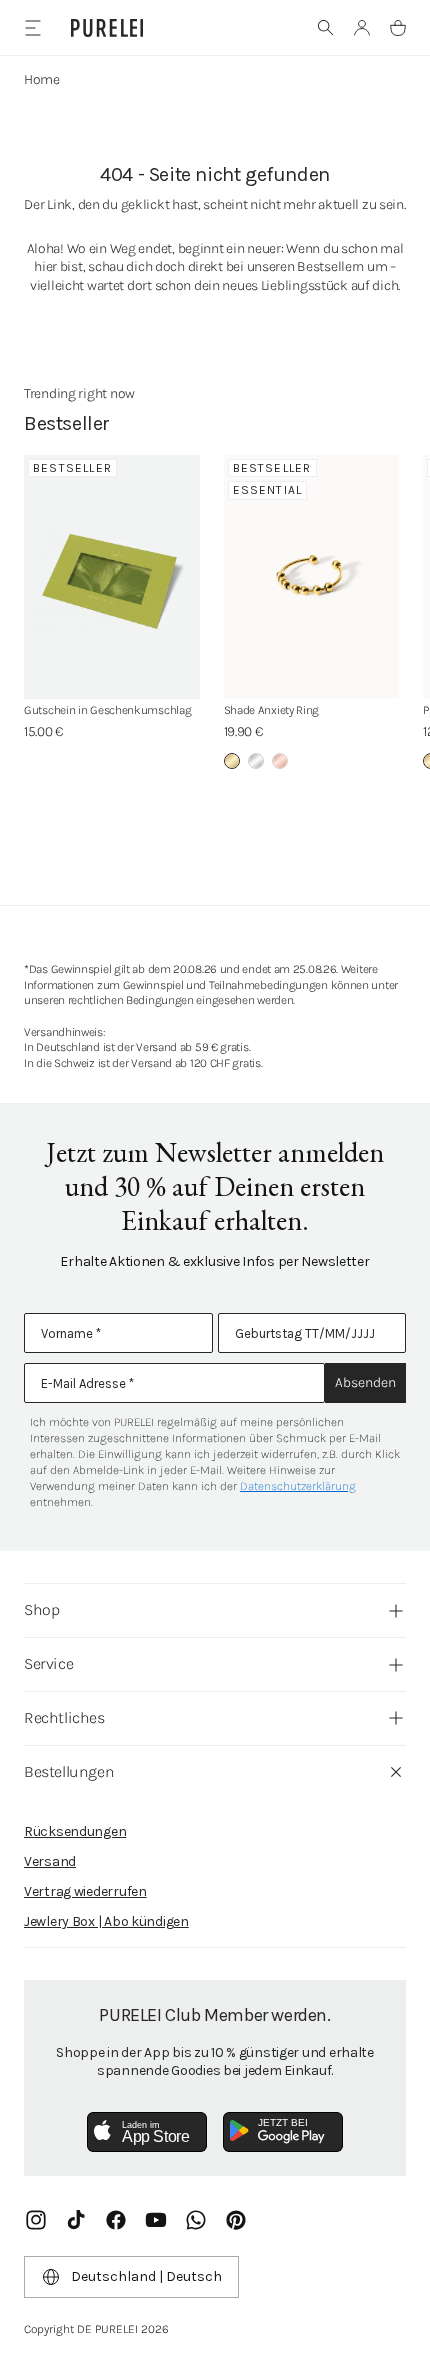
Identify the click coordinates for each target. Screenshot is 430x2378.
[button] (326, 28)
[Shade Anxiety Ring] (312, 577)
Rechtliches (64, 1717)
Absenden (365, 1382)
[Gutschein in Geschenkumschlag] (112, 577)
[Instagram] (36, 2220)
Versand (50, 1861)
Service (48, 1663)
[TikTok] (76, 2220)
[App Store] (147, 2132)
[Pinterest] (236, 2220)
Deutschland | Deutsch (146, 2276)
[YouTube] (156, 2220)
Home (42, 79)
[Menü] (32, 27)
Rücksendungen (75, 1831)
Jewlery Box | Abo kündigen (106, 1921)
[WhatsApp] (196, 2220)
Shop (41, 1609)
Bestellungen (69, 1771)
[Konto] (362, 28)
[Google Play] (283, 2132)
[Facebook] (116, 2220)
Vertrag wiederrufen (85, 1891)
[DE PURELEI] (107, 28)
